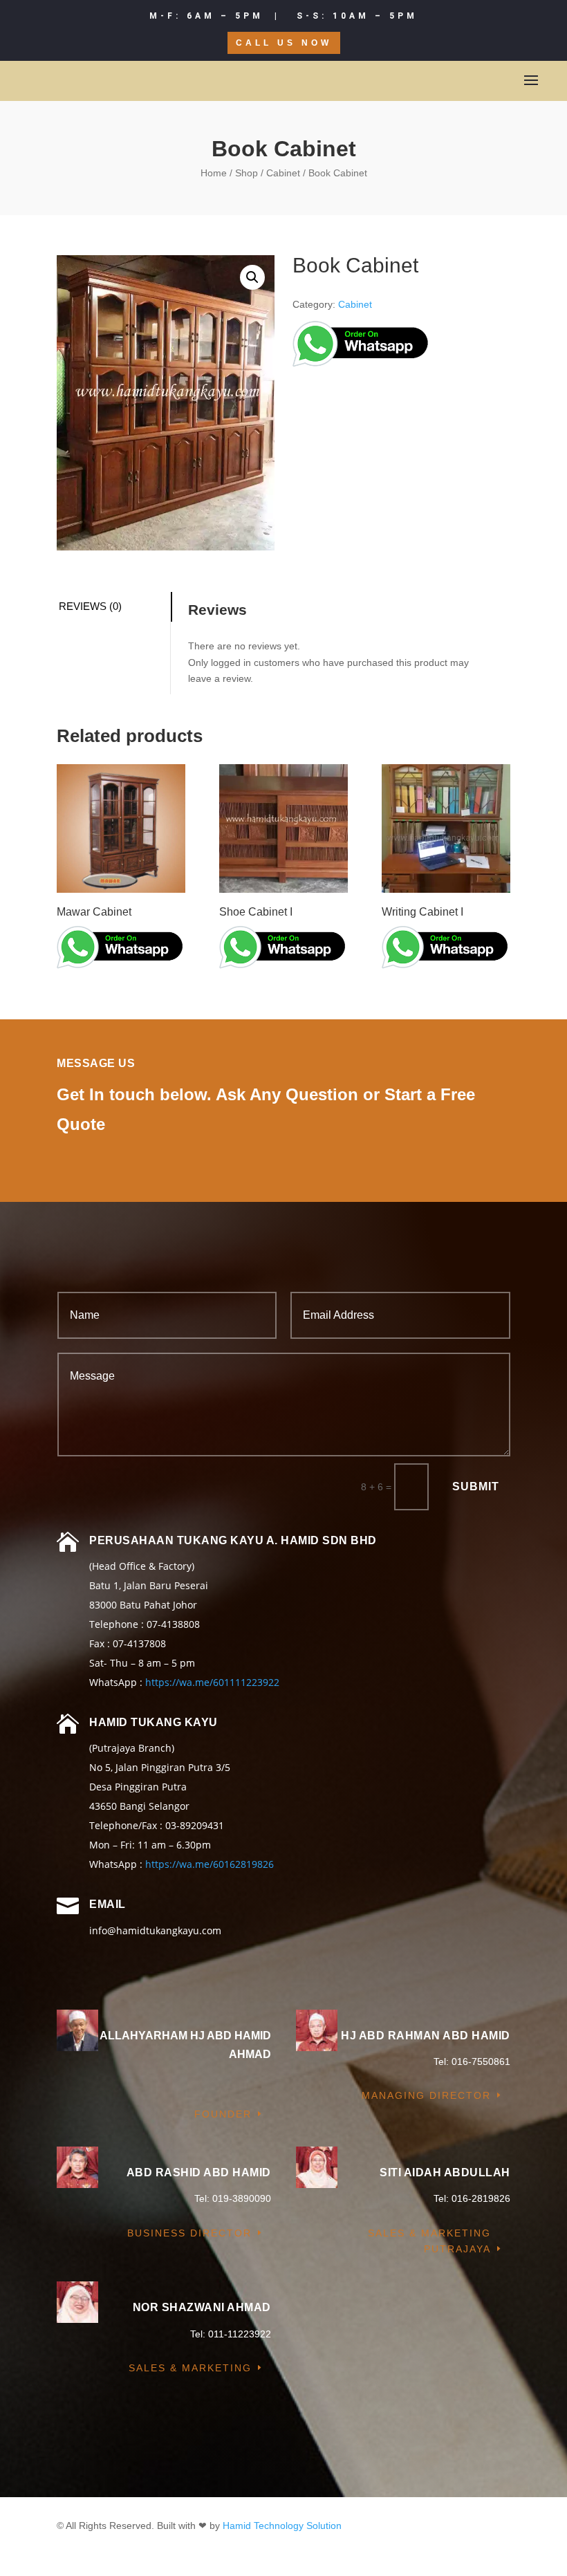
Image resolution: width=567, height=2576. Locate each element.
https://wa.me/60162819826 (210, 1864)
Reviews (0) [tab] (90, 606)
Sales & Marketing (190, 2368)
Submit (476, 1486)
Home (214, 173)
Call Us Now (284, 43)
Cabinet (283, 173)
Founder (223, 2114)
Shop (247, 173)
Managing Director (426, 2095)
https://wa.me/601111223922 (212, 1682)
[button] (252, 277)
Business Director (189, 2233)
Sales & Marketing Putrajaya (429, 2241)
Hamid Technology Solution (282, 2526)
